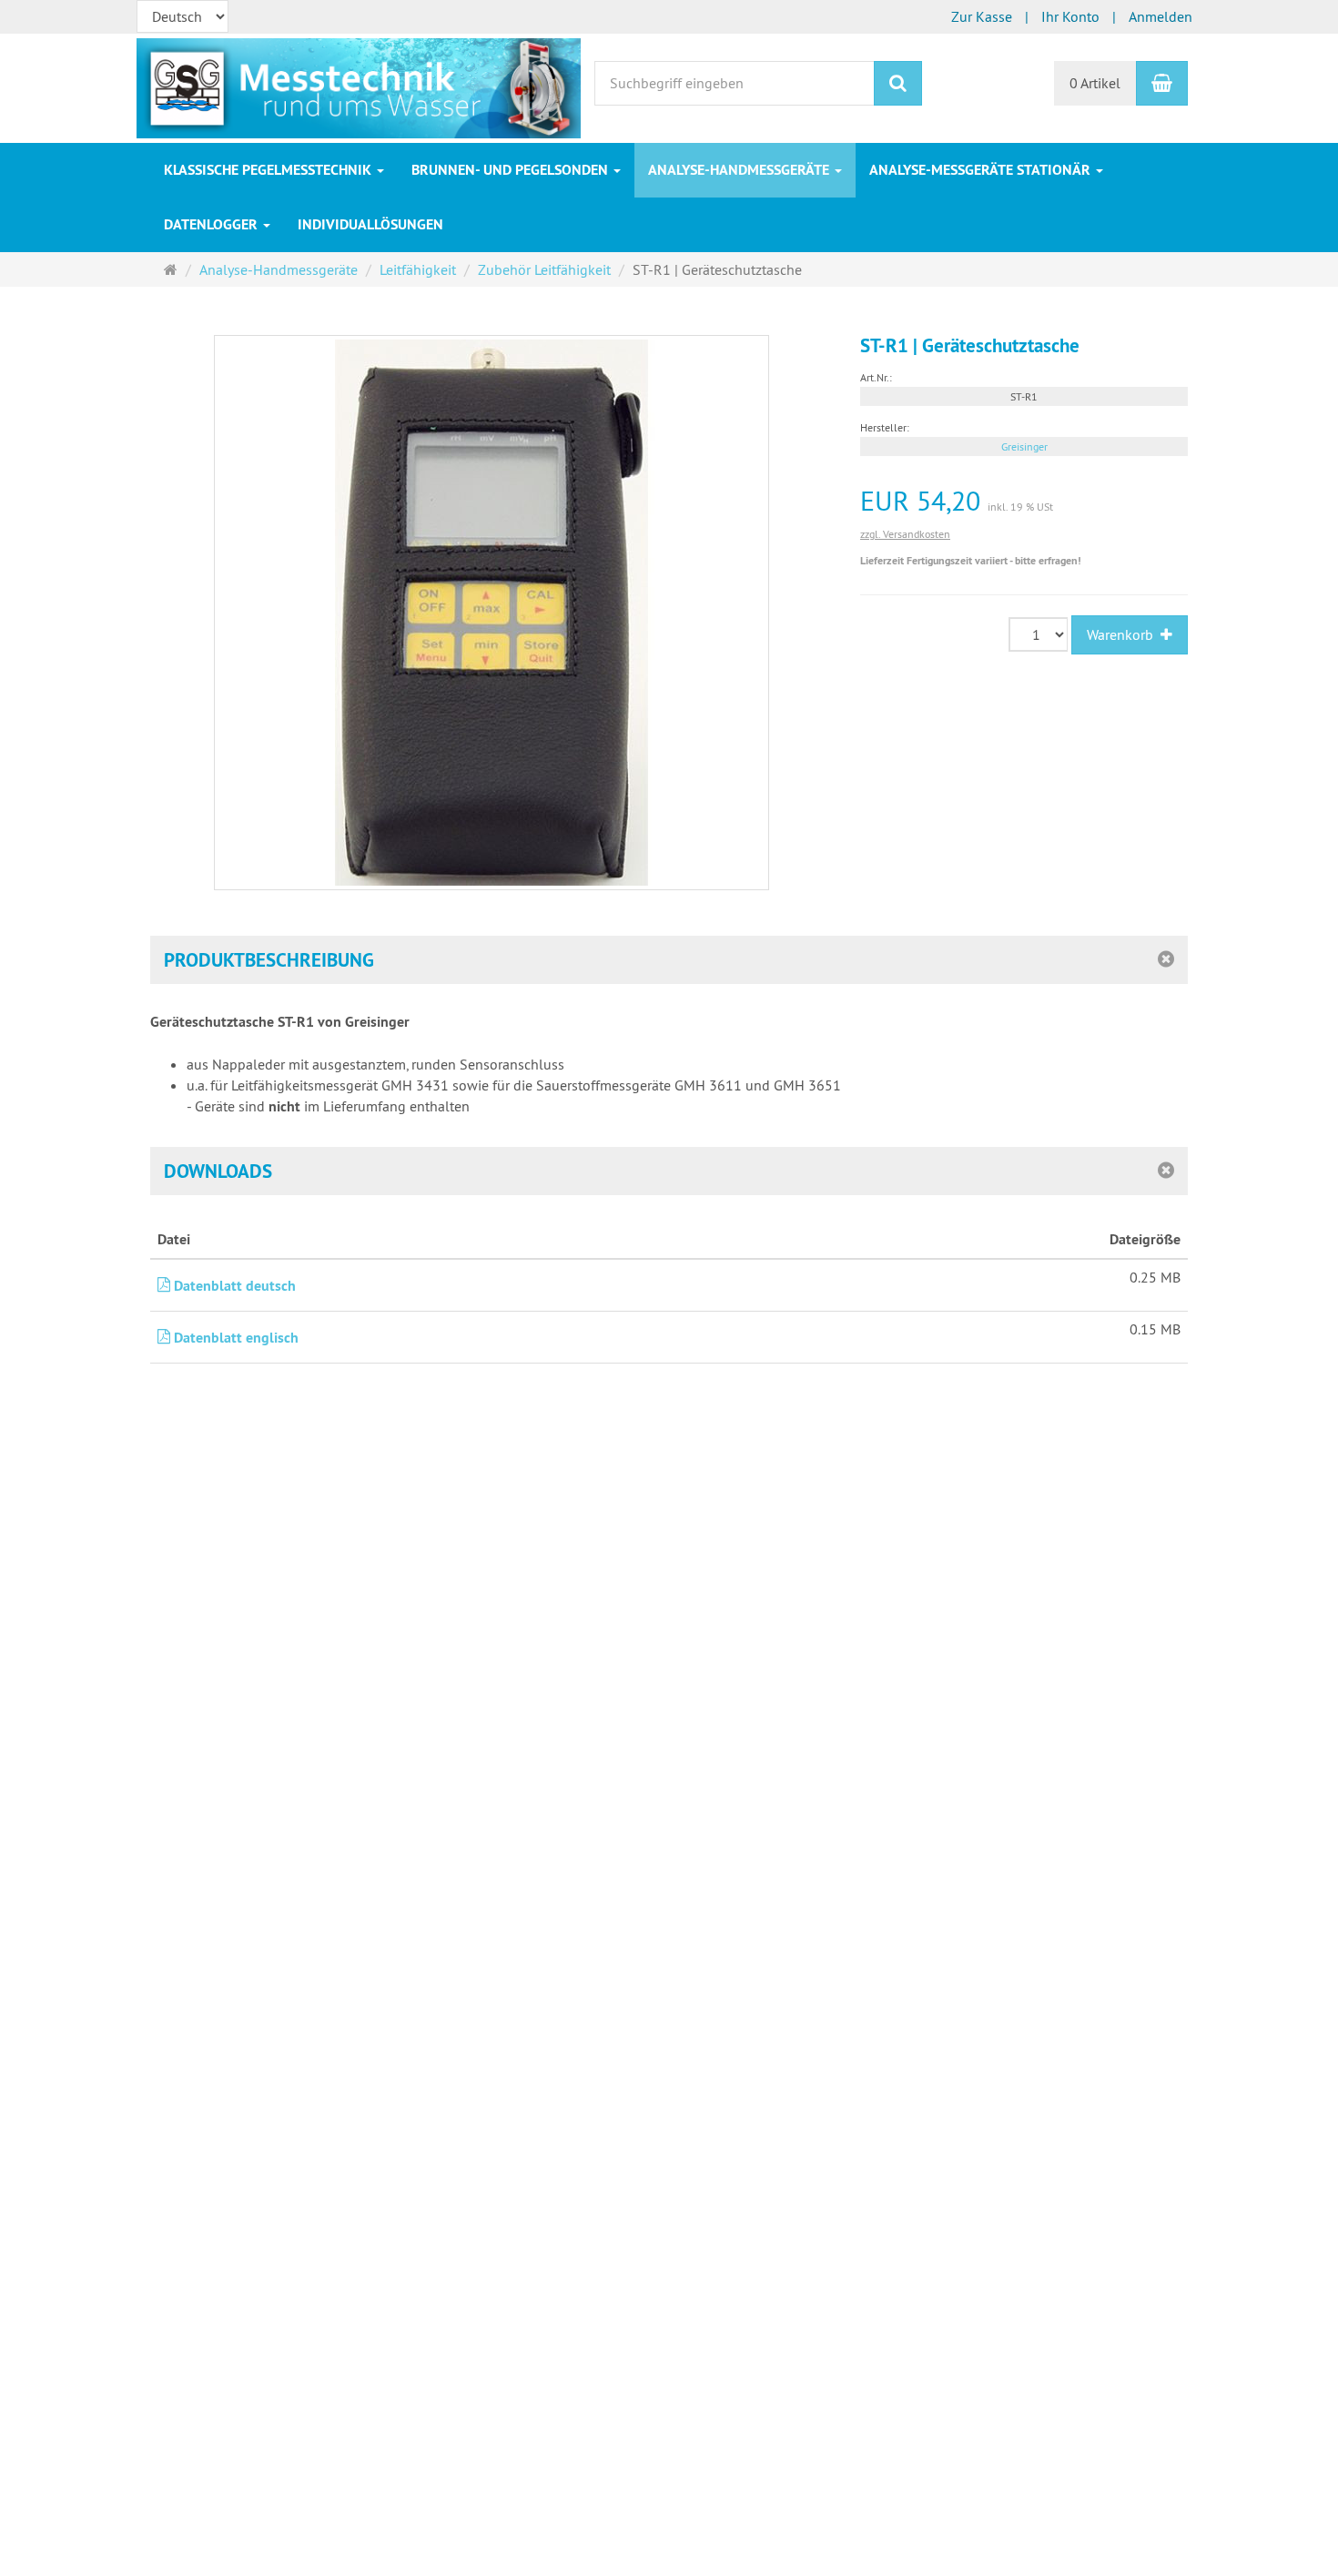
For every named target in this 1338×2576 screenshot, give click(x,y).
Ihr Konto (1070, 16)
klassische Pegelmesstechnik (269, 170)
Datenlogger (213, 224)
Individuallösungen (370, 224)
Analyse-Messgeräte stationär (982, 170)
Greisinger (1024, 446)
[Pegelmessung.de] (359, 86)
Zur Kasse (982, 16)
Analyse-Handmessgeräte (740, 170)
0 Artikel (1095, 83)
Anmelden (1161, 16)
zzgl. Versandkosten (905, 534)
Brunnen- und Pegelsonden (512, 170)
